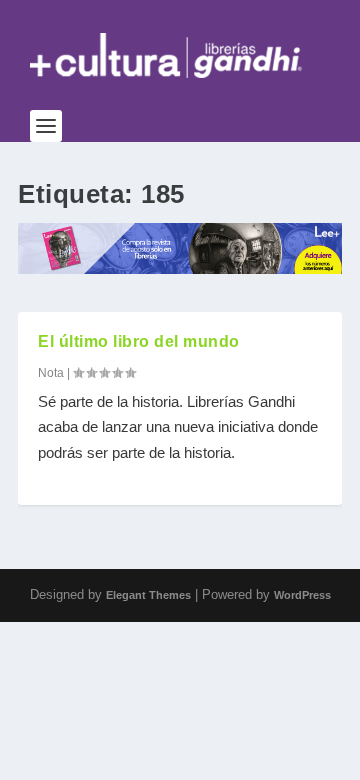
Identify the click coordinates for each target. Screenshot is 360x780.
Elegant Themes (148, 595)
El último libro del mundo (139, 341)
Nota (51, 373)
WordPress (302, 595)
